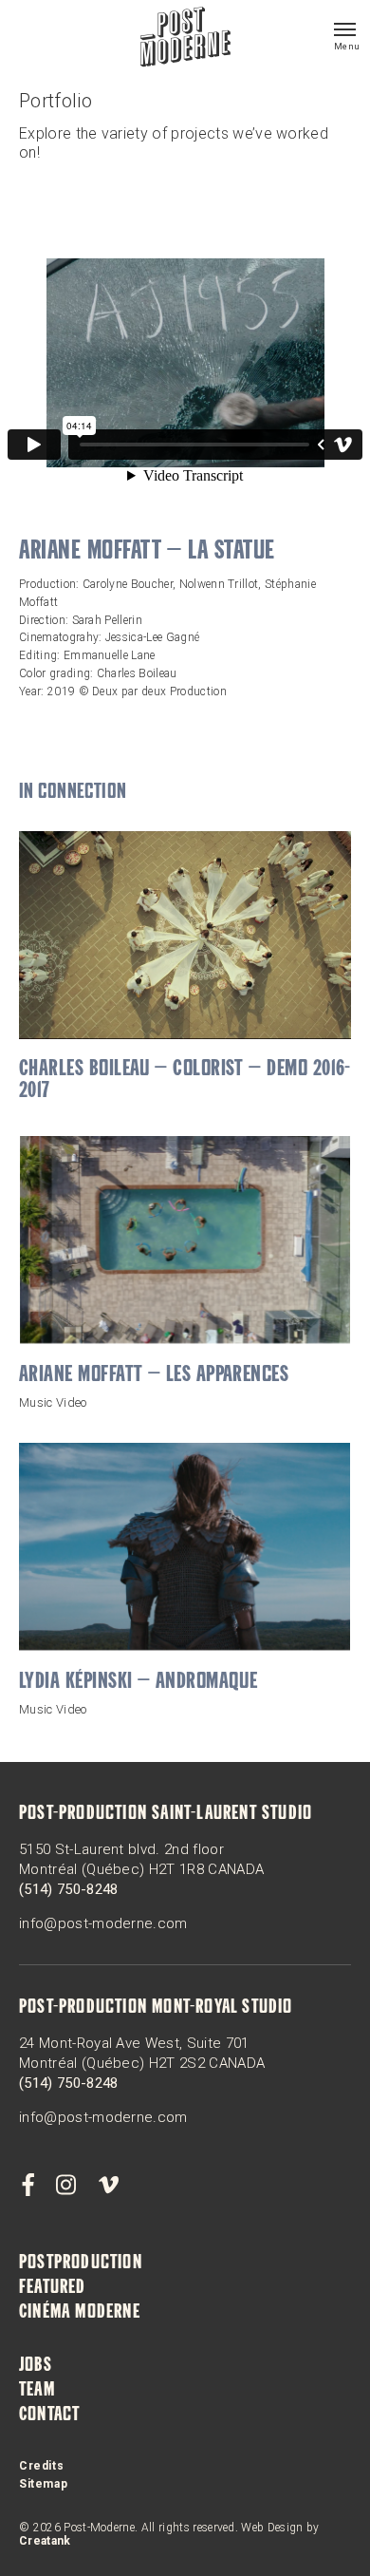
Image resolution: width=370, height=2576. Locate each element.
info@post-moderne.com (103, 1923)
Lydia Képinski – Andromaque (138, 1683)
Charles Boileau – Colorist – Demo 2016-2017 (185, 1081)
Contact (49, 2415)
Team (37, 2391)
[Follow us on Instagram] (66, 2186)
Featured (53, 2288)
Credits (41, 2466)
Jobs (36, 2366)
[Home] (185, 39)
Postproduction (81, 2263)
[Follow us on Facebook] (28, 2186)
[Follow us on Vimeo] (108, 2186)
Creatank (45, 2541)
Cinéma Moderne (80, 2313)
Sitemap (43, 2484)
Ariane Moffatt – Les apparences (154, 1376)
